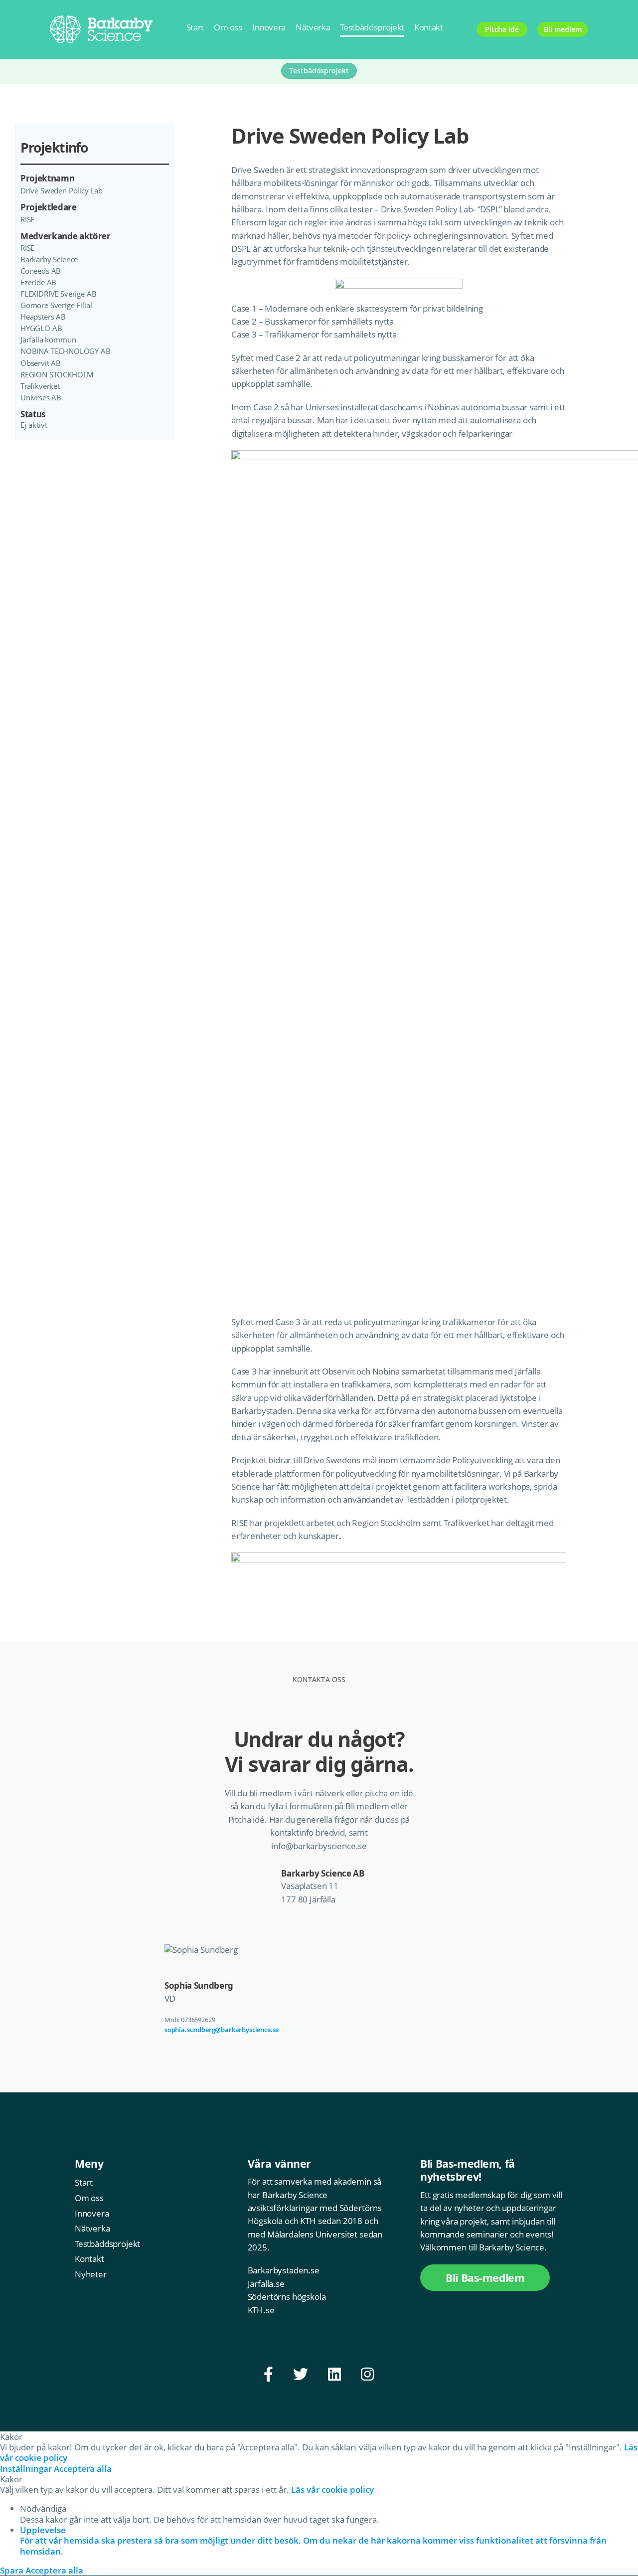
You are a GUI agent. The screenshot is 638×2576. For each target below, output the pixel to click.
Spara (13, 2570)
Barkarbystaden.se (284, 2270)
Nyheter (91, 2274)
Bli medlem (562, 29)
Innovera (269, 27)
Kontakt (429, 27)
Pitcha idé (502, 29)
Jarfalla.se (266, 2284)
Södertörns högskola (287, 2297)
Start (195, 27)
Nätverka (313, 27)
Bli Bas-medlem (485, 2278)
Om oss (228, 27)
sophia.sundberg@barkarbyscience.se (222, 2030)
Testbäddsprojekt (372, 27)
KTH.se (261, 2310)
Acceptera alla (83, 2469)
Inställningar (27, 2469)
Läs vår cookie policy (332, 2490)
